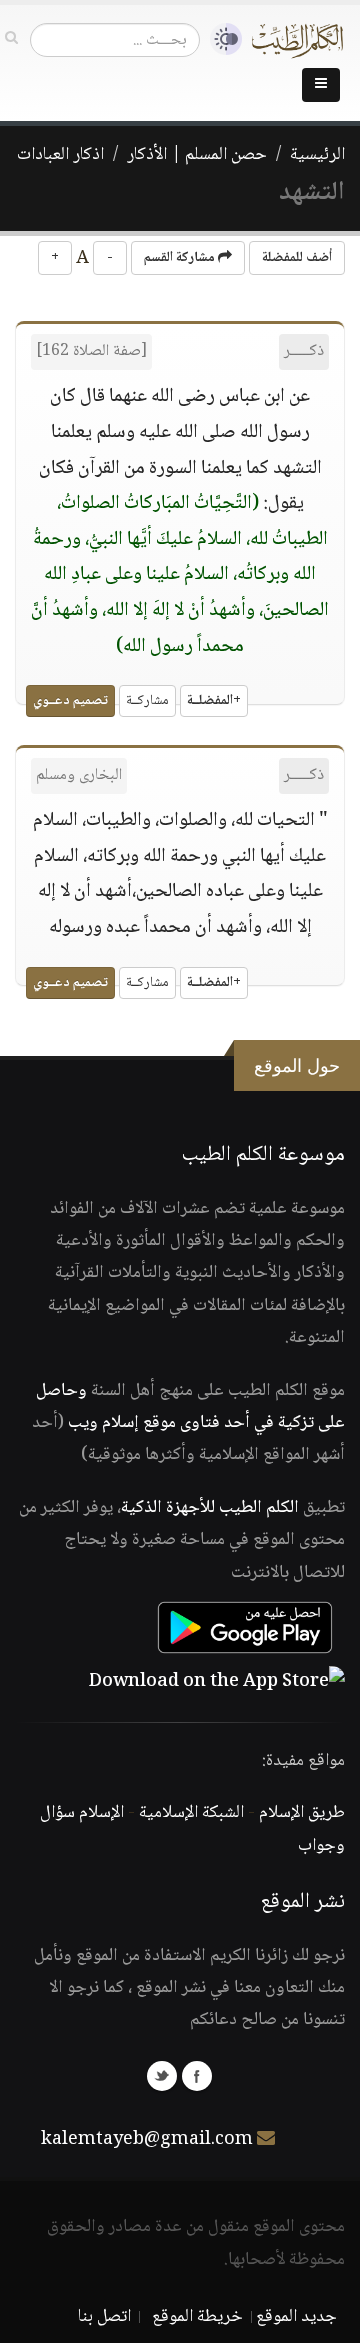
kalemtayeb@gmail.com (147, 2140)
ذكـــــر (304, 351)
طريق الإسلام (302, 1813)
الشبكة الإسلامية (191, 1813)
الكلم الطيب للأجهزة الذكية (210, 1508)
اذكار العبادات (60, 155)
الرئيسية (317, 155)
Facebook (197, 2076)
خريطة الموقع (197, 2317)
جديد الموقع (296, 2317)
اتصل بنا (104, 2317)
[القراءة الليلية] (221, 39)
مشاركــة (147, 701)
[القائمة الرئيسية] (321, 85)
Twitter (162, 2076)
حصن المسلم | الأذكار (197, 155)
